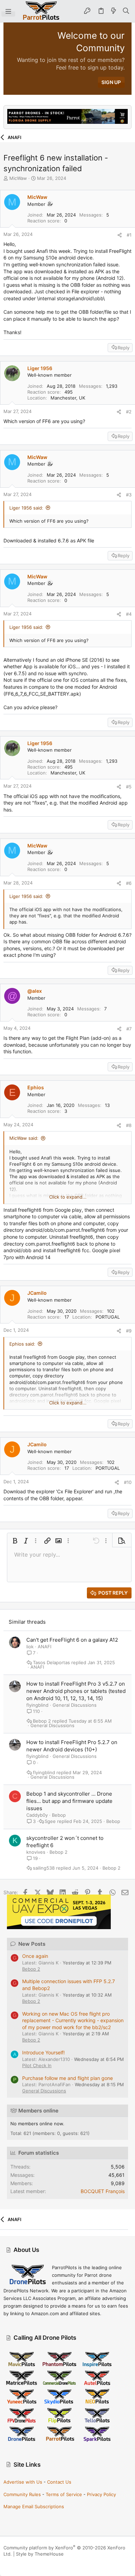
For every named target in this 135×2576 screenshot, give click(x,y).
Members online (38, 2111)
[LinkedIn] (27, 2562)
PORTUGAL (108, 1317)
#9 (129, 1331)
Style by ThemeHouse (40, 2554)
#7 (129, 1029)
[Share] (120, 235)
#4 (129, 614)
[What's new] (114, 11)
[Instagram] (17, 2562)
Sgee (50, 1821)
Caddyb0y (37, 1815)
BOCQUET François (103, 2191)
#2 (129, 412)
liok (30, 1647)
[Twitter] (38, 2562)
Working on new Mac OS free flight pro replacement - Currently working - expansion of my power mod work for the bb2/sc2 (73, 2020)
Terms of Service (64, 2494)
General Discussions (75, 1705)
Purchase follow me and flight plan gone (67, 2078)
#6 (129, 883)
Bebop (59, 1815)
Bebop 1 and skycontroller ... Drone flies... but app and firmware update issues (69, 1801)
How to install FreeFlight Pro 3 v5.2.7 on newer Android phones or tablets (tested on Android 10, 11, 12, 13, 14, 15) (76, 1691)
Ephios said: (22, 1344)
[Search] (126, 11)
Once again (35, 1956)
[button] (8, 11)
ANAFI (44, 1647)
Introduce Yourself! (43, 2052)
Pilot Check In (37, 2065)
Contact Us (59, 2482)
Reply (124, 348)
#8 (129, 1125)
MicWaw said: (24, 1138)
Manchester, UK (68, 398)
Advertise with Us (23, 2482)
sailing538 (44, 1868)
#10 (128, 1482)
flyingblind (37, 1705)
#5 (129, 787)
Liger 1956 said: (26, 508)
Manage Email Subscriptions (34, 2506)
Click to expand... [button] (68, 1197)
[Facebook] (7, 2562)
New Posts (32, 1944)
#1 (129, 235)
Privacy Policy (101, 2494)
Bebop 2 (42, 1721)
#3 (129, 495)
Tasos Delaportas (51, 1663)
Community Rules (22, 2494)
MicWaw (18, 178)
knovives (36, 1852)
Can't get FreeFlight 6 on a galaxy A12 (72, 1640)
